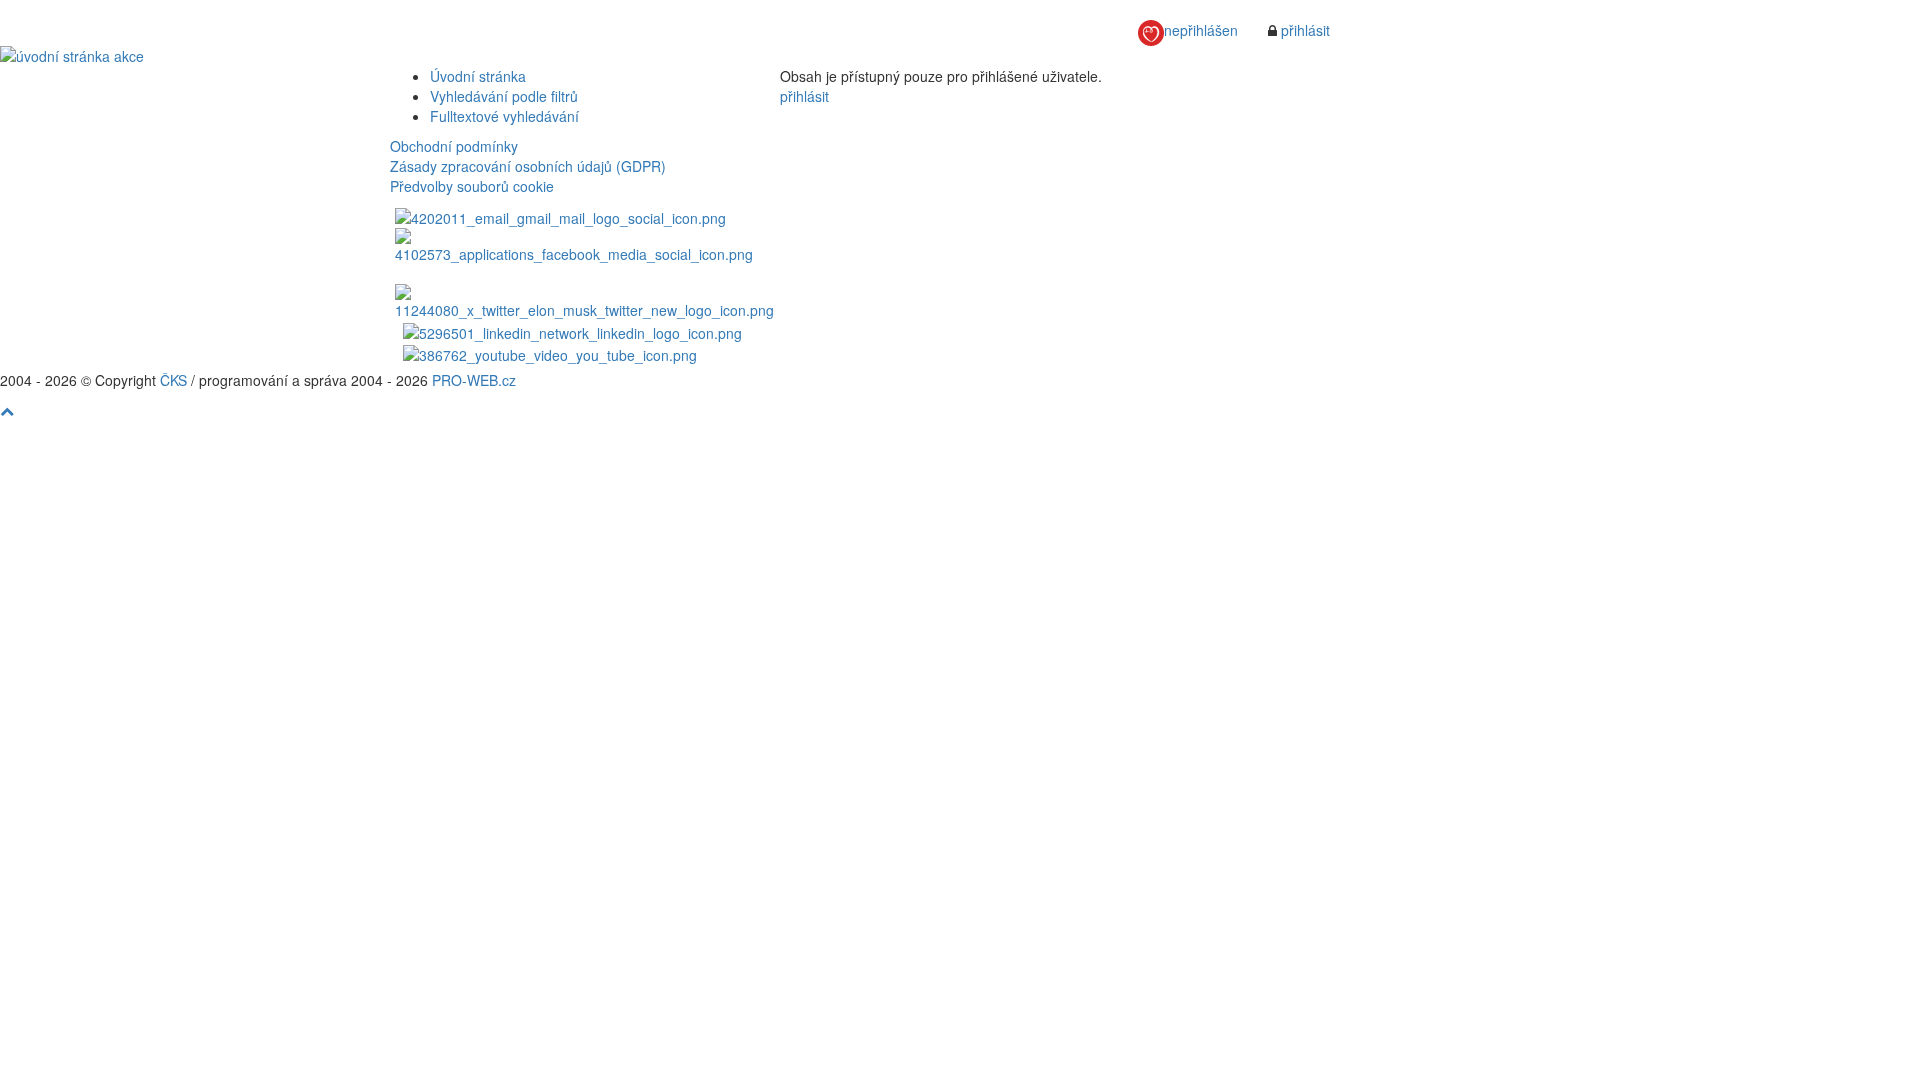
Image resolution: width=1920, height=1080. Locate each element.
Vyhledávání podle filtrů (504, 96)
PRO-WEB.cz (474, 380)
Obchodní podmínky (454, 146)
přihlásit (1305, 30)
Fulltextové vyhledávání (504, 116)
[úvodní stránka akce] (960, 56)
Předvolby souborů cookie (472, 186)
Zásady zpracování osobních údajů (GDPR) (528, 166)
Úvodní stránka (478, 76)
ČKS (173, 380)
